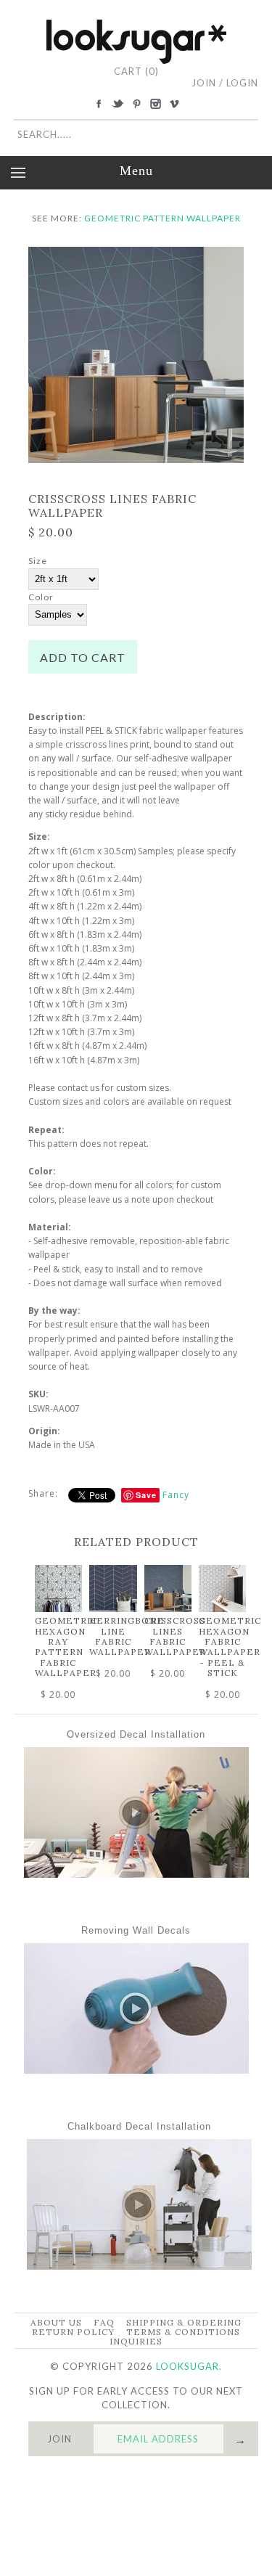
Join (204, 83)
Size (38, 561)
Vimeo (174, 104)
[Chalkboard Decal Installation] (139, 2266)
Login (242, 83)
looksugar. (189, 2366)
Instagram (155, 104)
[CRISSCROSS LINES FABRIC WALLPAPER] (136, 254)
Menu (136, 171)
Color (41, 597)
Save (146, 1495)
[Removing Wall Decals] (136, 2070)
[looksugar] (136, 25)
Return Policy (73, 2332)
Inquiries (136, 2341)
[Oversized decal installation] (136, 1874)
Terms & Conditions (183, 2332)
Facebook (99, 104)
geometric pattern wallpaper (162, 218)
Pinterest (136, 104)
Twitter (118, 104)
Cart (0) (136, 71)
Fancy (176, 1495)
